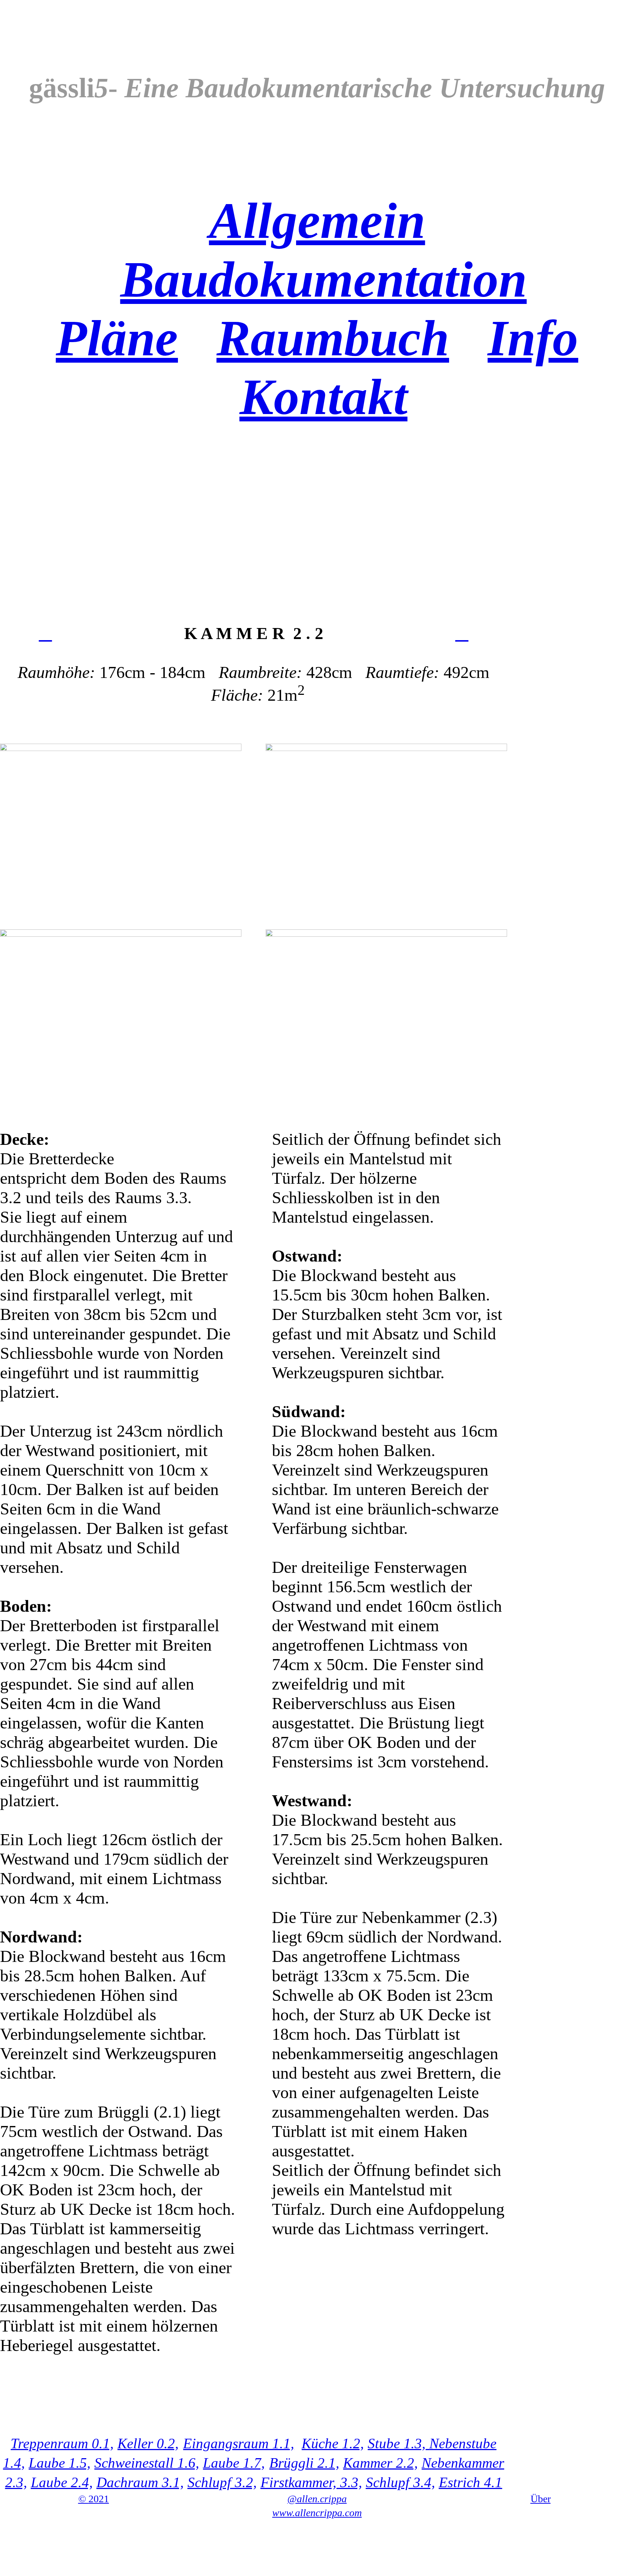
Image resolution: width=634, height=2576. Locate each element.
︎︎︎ (45, 633)
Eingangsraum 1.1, (239, 2443)
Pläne (117, 338)
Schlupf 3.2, (222, 2482)
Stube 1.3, (398, 2443)
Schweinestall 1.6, (147, 2463)
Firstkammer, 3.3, (311, 2482)
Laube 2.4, (62, 2482)
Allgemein (317, 221)
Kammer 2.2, (380, 2463)
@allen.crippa (317, 2499)
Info (533, 338)
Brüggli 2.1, (304, 2463)
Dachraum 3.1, (140, 2482)
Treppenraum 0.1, (62, 2443)
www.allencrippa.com (317, 2513)
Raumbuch (333, 338)
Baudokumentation (324, 279)
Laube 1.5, (60, 2463)
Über (541, 2499)
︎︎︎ (462, 633)
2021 (94, 2499)
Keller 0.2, (148, 2443)
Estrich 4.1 (471, 2482)
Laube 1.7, (234, 2463)
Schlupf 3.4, (400, 2482)
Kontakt (324, 397)
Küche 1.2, (333, 2443)
